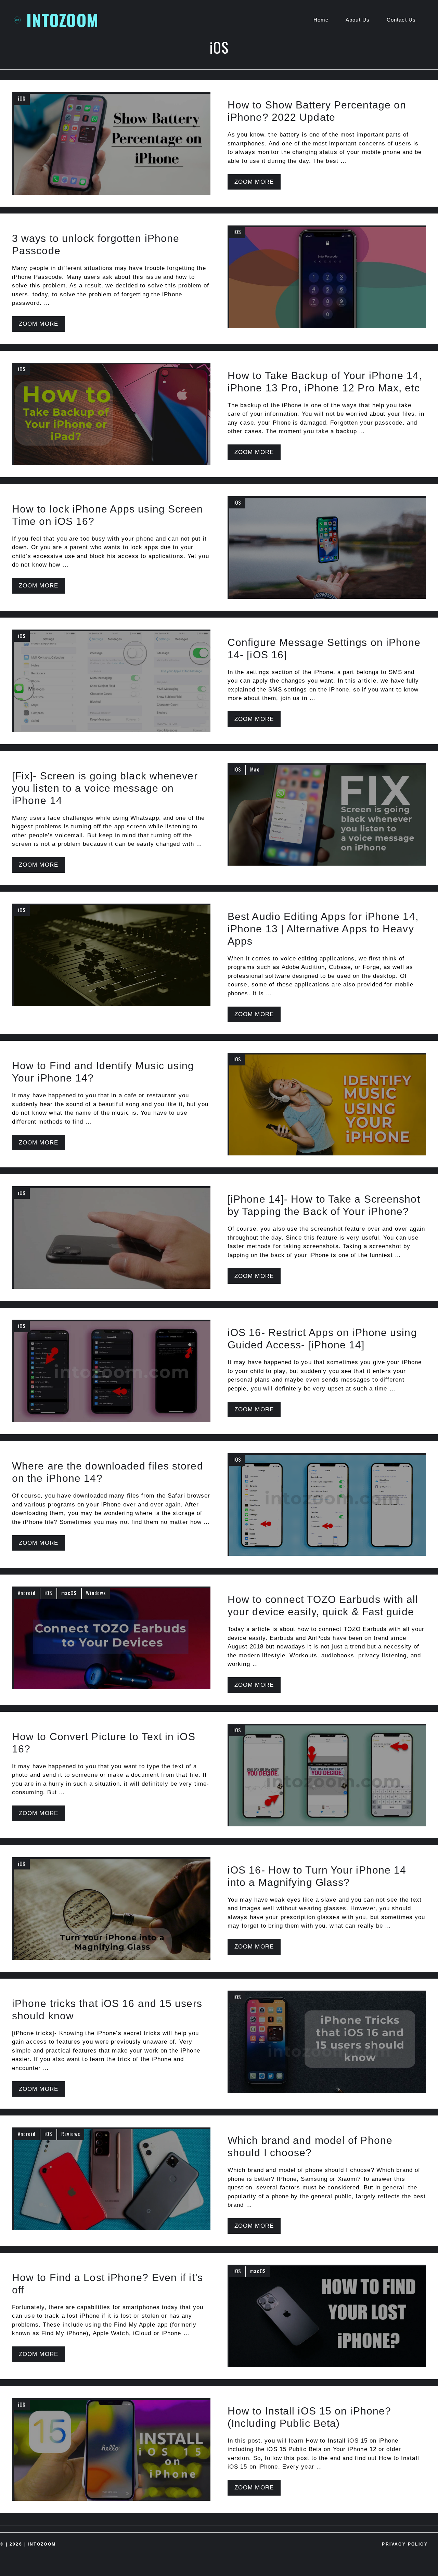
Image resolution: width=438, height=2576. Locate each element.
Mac (255, 769)
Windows (96, 1593)
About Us (358, 20)
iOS (22, 98)
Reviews (71, 2134)
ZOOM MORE (254, 182)
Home (321, 20)
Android (27, 1593)
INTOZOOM (62, 20)
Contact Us (401, 20)
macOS (69, 1593)
